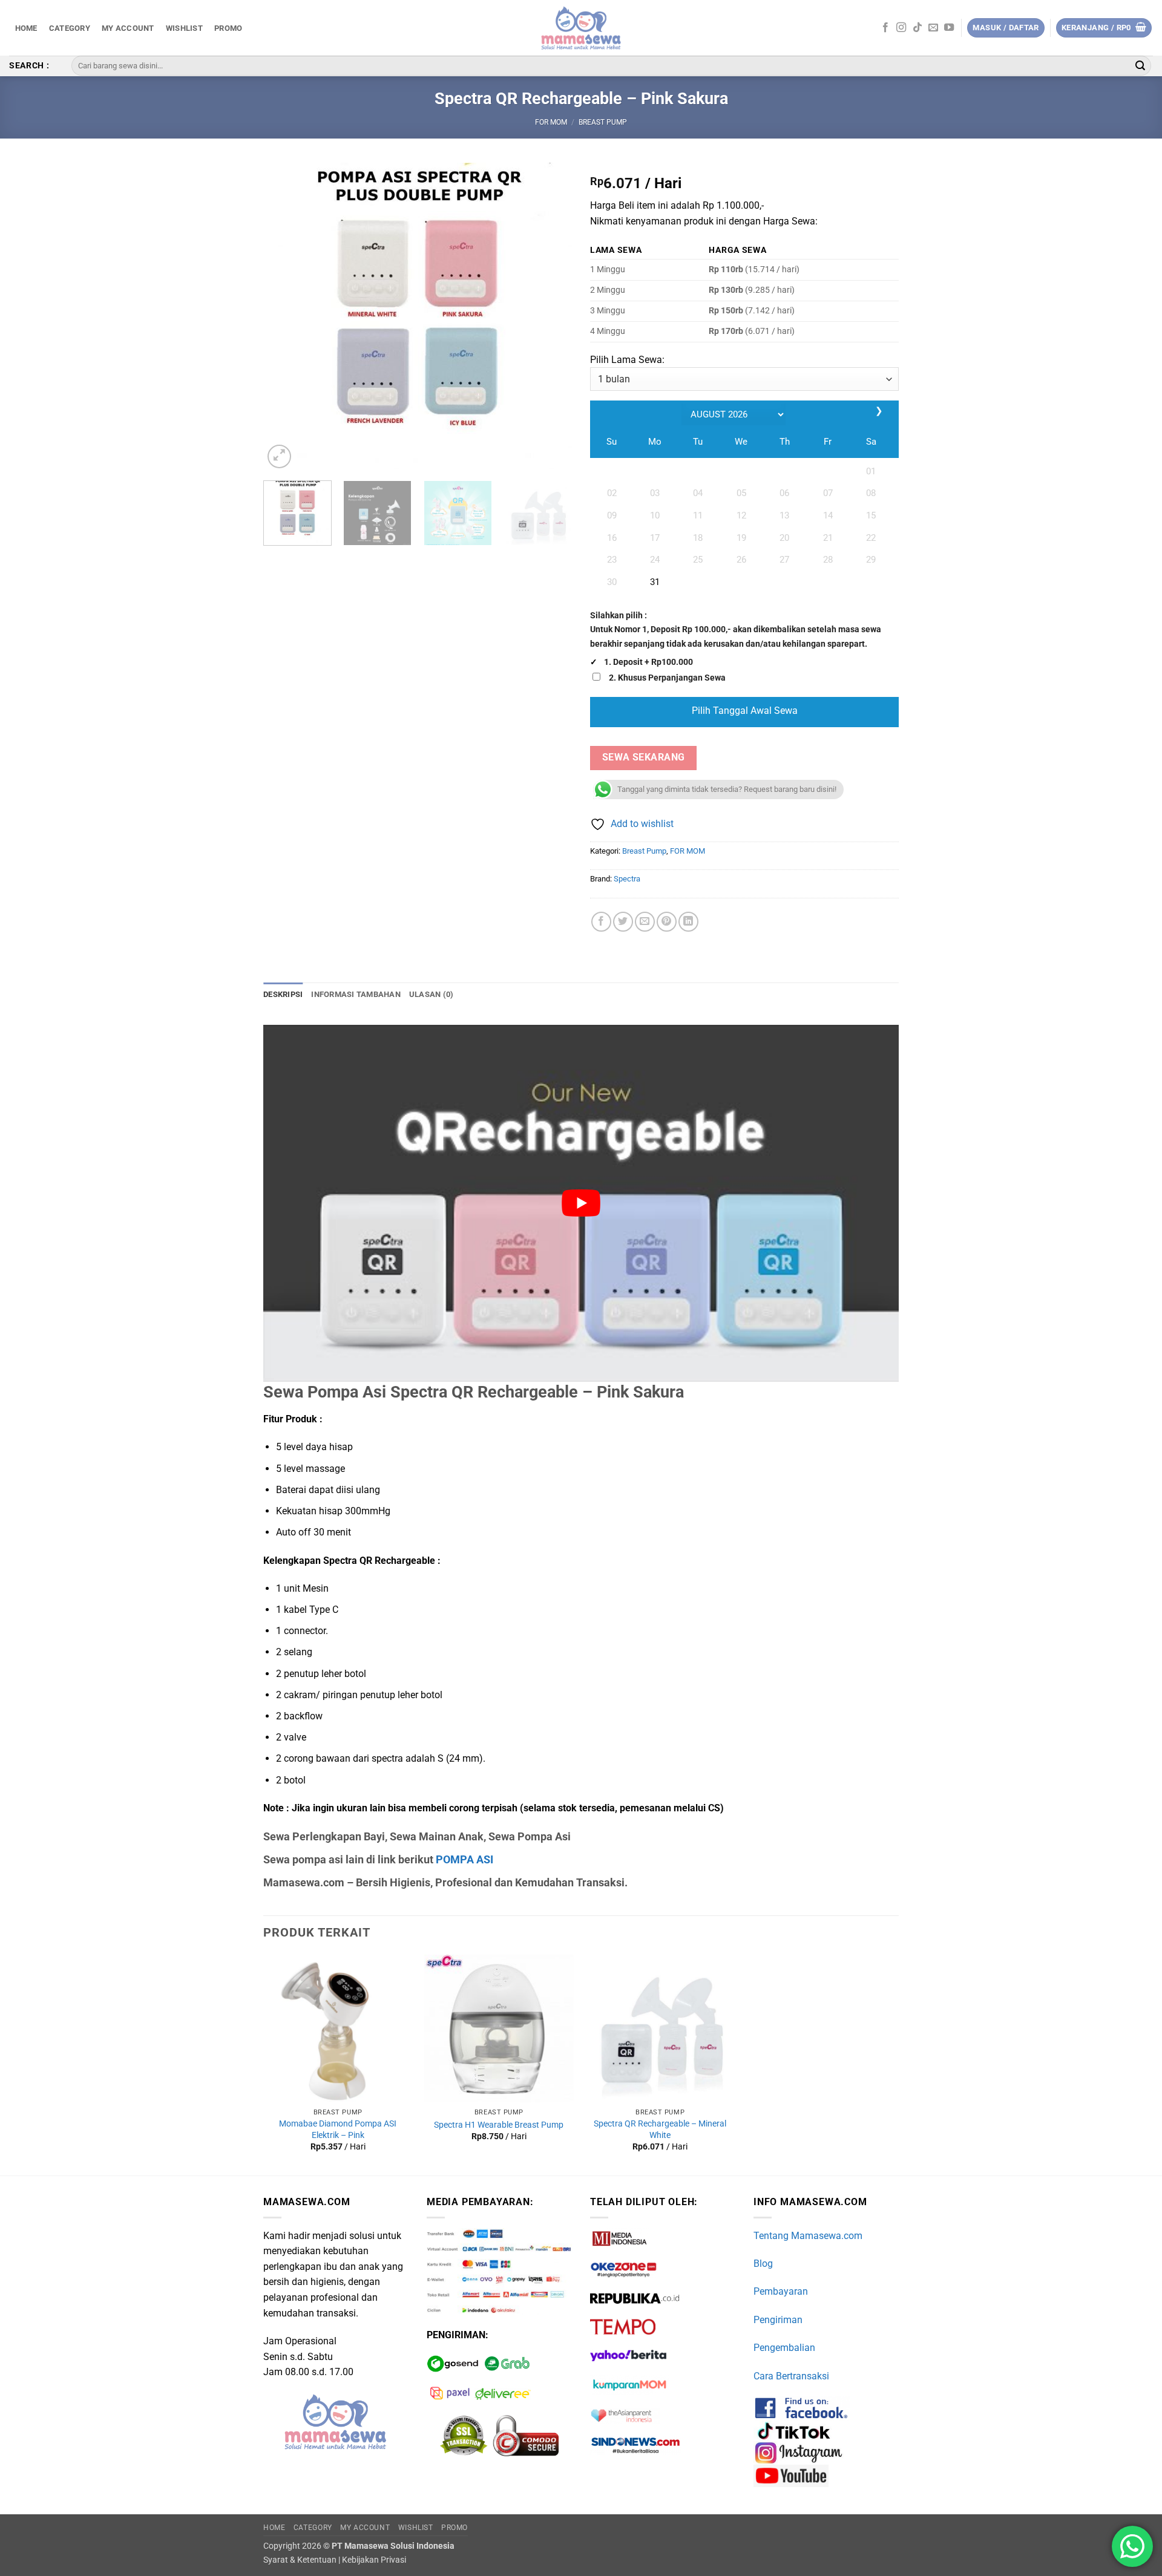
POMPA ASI (464, 1859)
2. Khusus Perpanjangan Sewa (667, 678)
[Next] (551, 317)
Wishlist (184, 28)
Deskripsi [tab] (283, 994)
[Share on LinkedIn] (688, 922)
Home (26, 28)
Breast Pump (603, 122)
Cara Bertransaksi (791, 2376)
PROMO (228, 28)
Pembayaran (781, 2291)
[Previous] (284, 317)
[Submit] (1140, 66)
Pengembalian (784, 2348)
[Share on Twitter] (623, 922)
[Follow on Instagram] (901, 28)
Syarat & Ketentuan (300, 2560)
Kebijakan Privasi (374, 2560)
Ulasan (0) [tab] (432, 994)
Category (70, 28)
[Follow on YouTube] (949, 28)
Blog (763, 2264)
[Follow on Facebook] (885, 28)
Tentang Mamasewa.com (808, 2236)
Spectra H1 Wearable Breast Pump (499, 2125)
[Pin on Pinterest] (667, 922)
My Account (128, 28)
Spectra (627, 879)
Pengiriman (778, 2320)
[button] (1104, 28)
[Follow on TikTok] (917, 28)
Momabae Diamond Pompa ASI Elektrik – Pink (338, 2130)
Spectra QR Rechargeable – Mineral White (660, 2130)
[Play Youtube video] (581, 1203)
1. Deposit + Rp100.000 (648, 662)
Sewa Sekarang (644, 757)
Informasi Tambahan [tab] (356, 994)
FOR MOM (551, 122)
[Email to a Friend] (645, 922)
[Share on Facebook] (601, 922)
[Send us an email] (933, 28)
